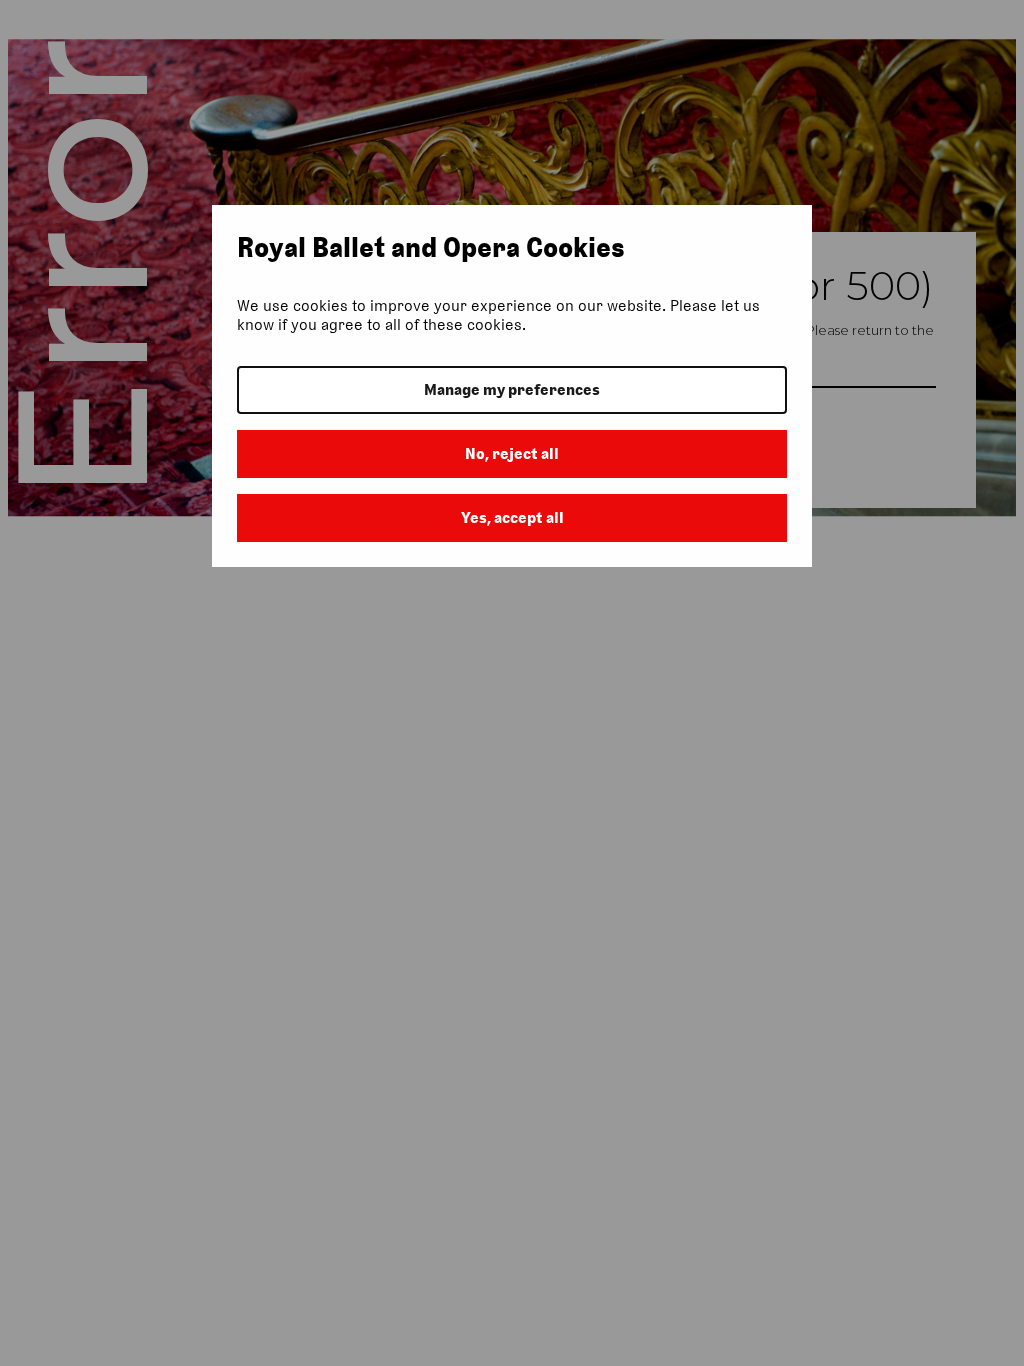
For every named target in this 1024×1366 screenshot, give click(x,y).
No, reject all (512, 453)
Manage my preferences (512, 389)
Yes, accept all (512, 517)
